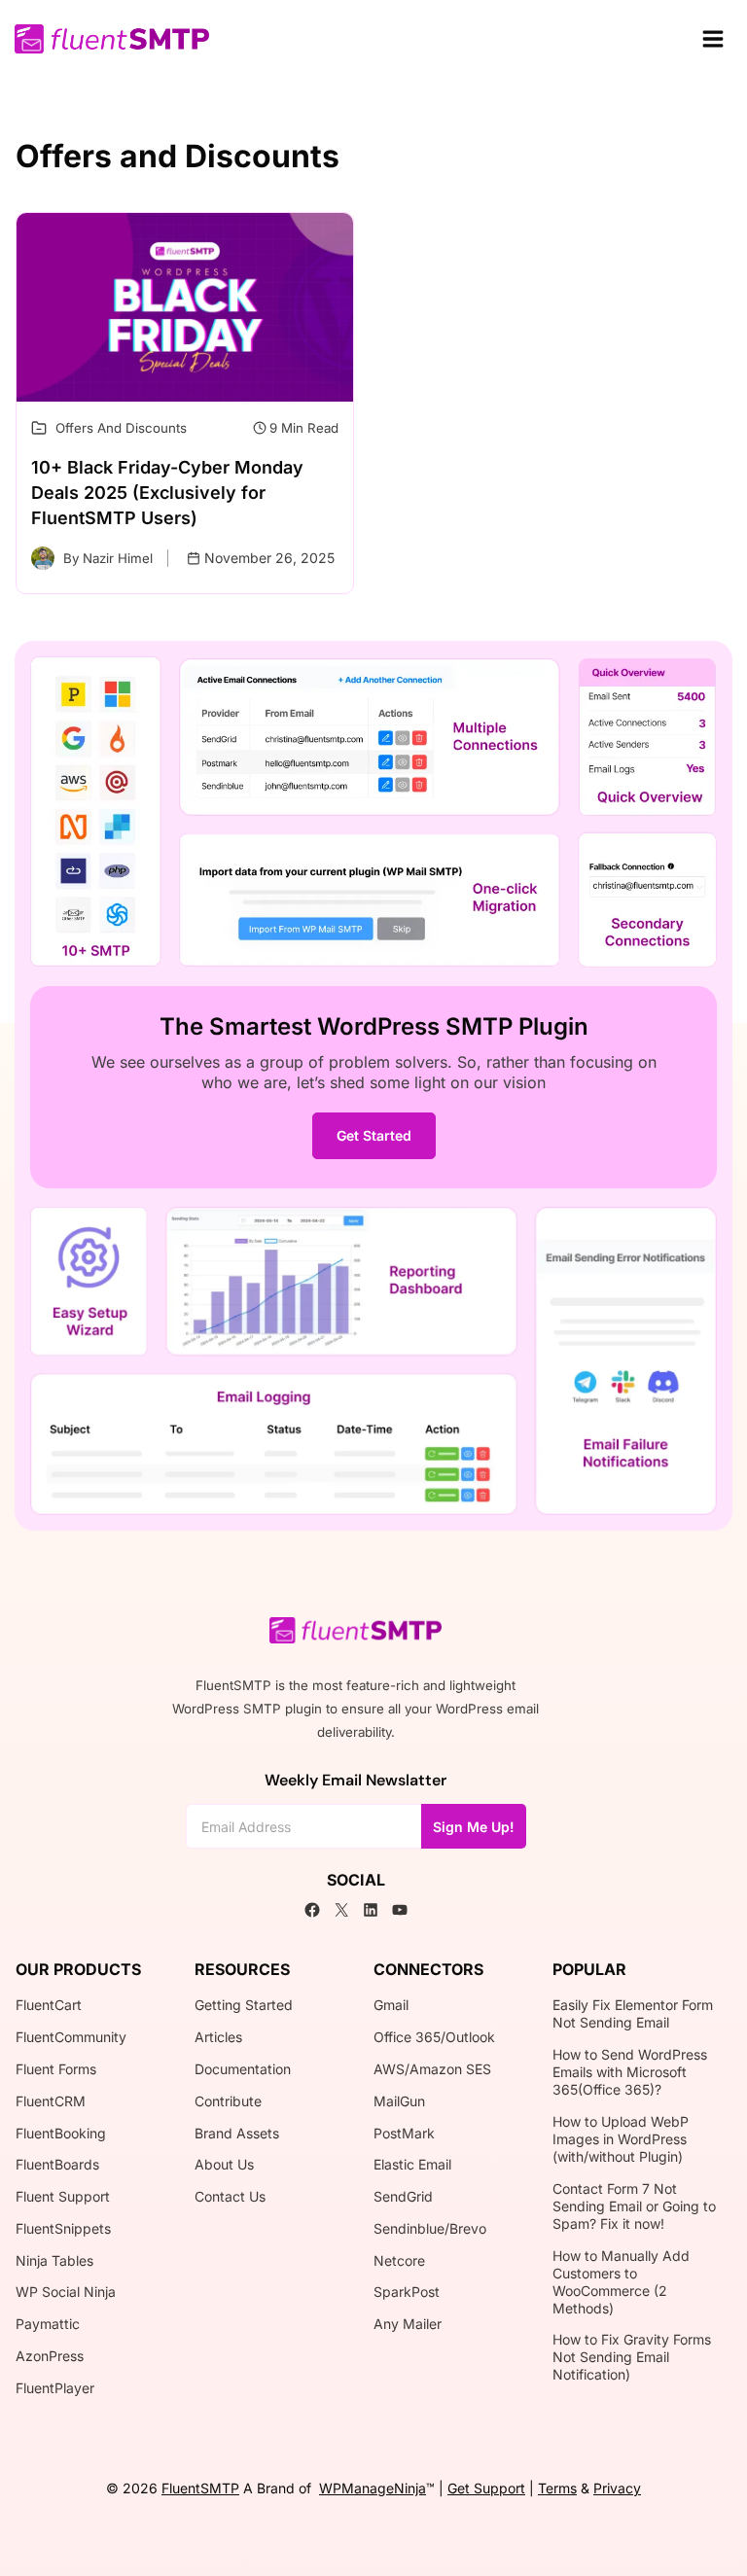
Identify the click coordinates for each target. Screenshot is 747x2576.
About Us (224, 2164)
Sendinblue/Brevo (430, 2228)
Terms (557, 2488)
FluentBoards (57, 2164)
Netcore (399, 2260)
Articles (218, 2037)
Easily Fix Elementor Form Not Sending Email (633, 2013)
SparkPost (407, 2292)
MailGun (399, 2101)
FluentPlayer (55, 2388)
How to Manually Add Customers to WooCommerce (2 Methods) (621, 2282)
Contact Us (230, 2196)
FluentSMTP (200, 2488)
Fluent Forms (56, 2069)
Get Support (486, 2488)
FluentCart (49, 2005)
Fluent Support (63, 2196)
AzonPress (50, 2356)
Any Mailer (408, 2324)
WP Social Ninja (66, 2292)
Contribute (228, 2101)
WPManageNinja (373, 2488)
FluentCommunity (71, 2037)
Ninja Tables (54, 2260)
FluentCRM (51, 2101)
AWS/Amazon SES (432, 2069)
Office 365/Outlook (434, 2037)
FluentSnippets (63, 2228)
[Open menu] (712, 38)
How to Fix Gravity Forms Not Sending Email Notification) (632, 2357)
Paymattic (48, 2324)
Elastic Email (412, 2164)
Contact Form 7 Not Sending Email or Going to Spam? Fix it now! (634, 2206)
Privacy (617, 2488)
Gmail (391, 2005)
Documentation (243, 2069)
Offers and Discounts (121, 428)
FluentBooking (61, 2133)
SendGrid (403, 2196)
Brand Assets (237, 2133)
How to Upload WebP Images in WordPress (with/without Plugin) (621, 2139)
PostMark (404, 2133)
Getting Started (244, 2005)
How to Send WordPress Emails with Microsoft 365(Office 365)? (630, 2072)
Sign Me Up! (474, 1827)
